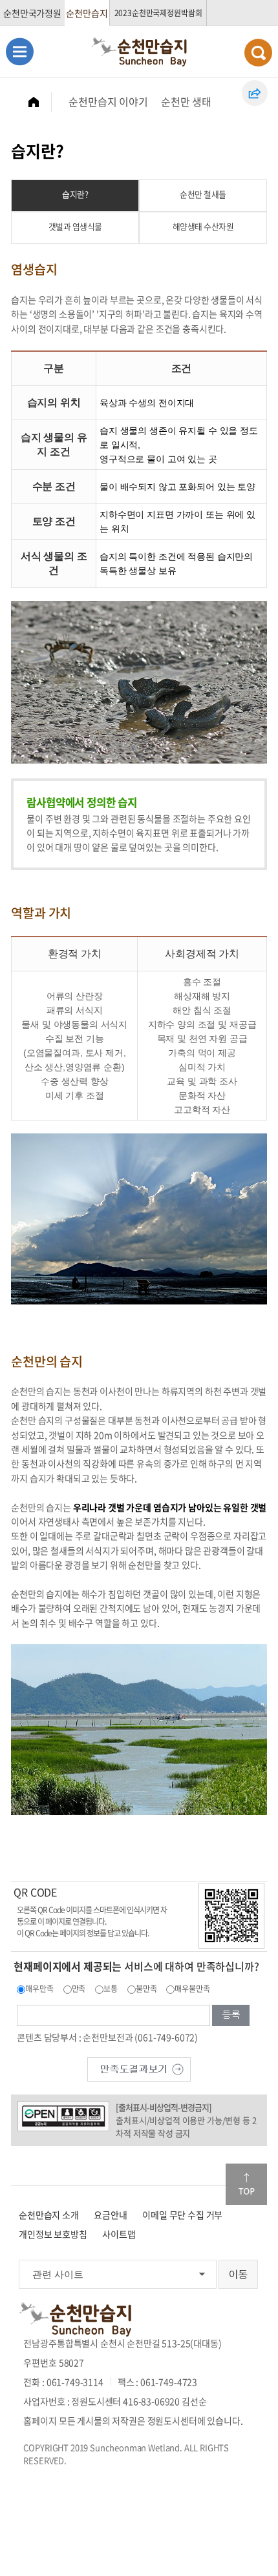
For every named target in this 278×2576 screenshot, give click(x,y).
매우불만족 (192, 1989)
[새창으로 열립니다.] (139, 2067)
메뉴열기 (20, 51)
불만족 (146, 1989)
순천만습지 (87, 13)
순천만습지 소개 (49, 2215)
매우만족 (39, 1989)
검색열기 (258, 53)
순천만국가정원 (32, 13)
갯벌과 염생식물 (75, 226)
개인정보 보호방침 (53, 2234)
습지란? (75, 194)
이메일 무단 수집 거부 (182, 2215)
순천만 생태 (186, 101)
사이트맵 (119, 2234)
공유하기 (255, 93)
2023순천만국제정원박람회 (158, 13)
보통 (111, 1989)
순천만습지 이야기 (108, 101)
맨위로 (246, 2184)
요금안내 (110, 2215)
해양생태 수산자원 (203, 226)
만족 (79, 1989)
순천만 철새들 (203, 194)
